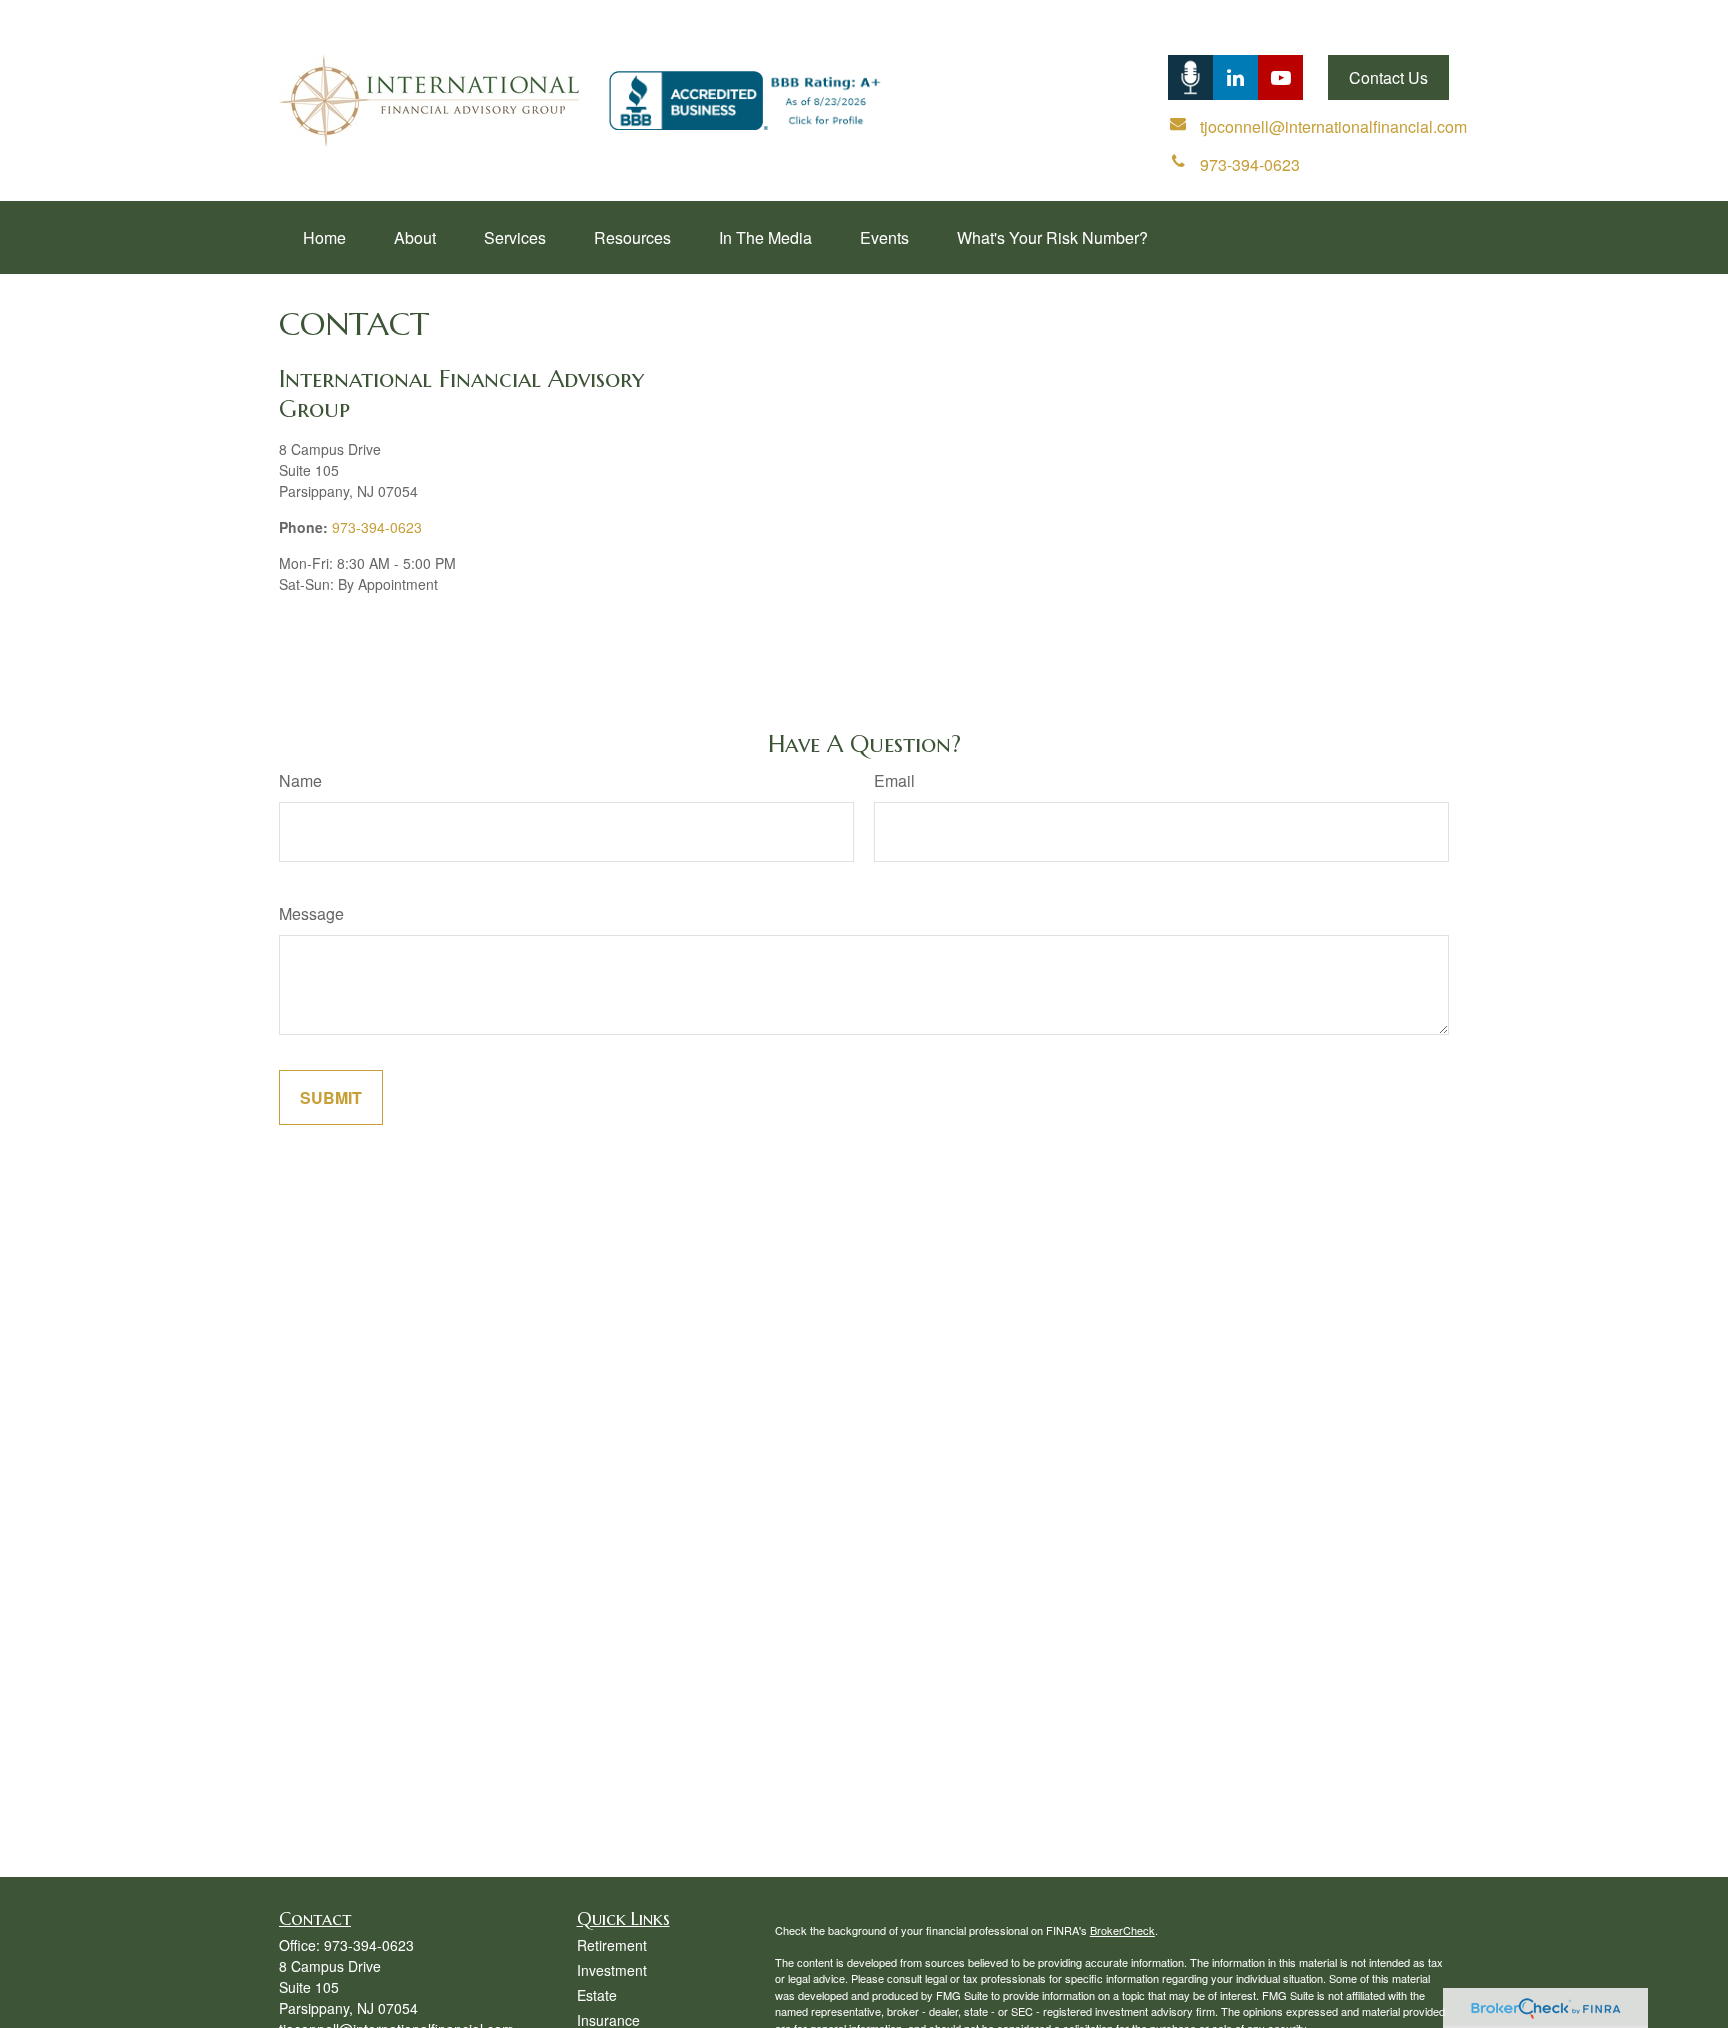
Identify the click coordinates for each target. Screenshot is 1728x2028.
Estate (597, 1995)
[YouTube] (1280, 77)
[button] (324, 237)
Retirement (612, 1945)
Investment (612, 1970)
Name (300, 780)
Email (894, 780)
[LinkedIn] (1190, 77)
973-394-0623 (377, 527)
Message (311, 913)
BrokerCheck (1122, 1930)
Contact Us (1388, 77)
